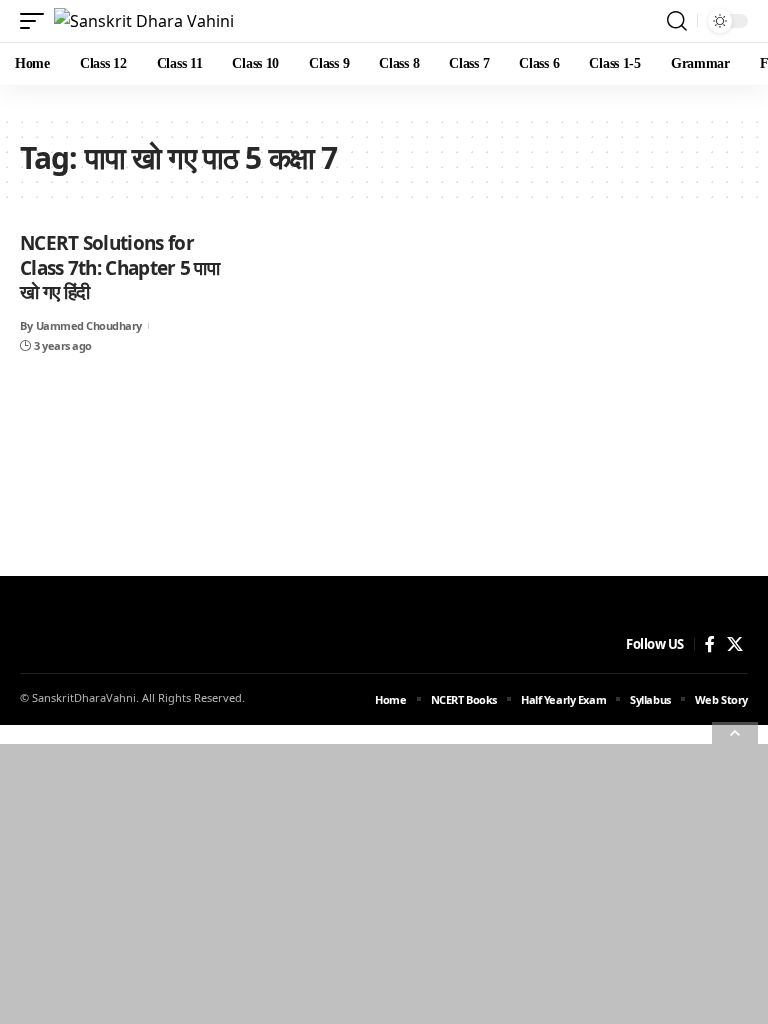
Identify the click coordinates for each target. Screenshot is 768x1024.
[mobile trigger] (37, 21)
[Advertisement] (384, 884)
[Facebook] (710, 644)
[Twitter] (735, 644)
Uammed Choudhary (89, 325)
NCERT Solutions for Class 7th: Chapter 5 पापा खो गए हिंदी (119, 267)
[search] (677, 21)
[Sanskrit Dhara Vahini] (144, 21)
